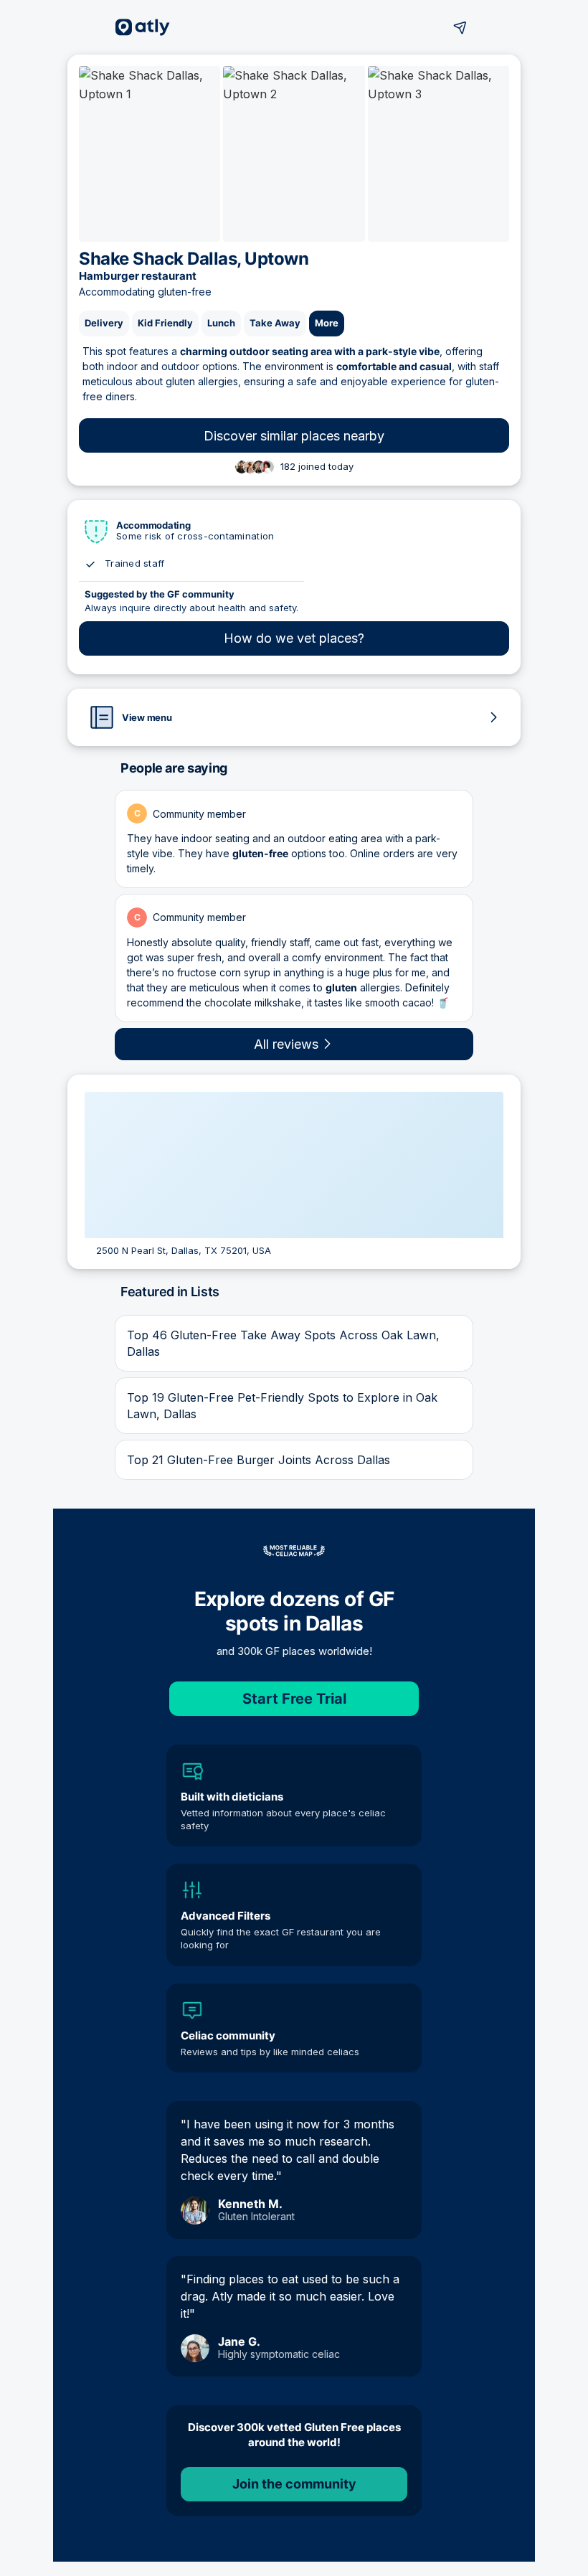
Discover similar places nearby (294, 436)
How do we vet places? (294, 638)
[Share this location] (460, 27)
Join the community (294, 2484)
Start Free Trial (294, 1699)
